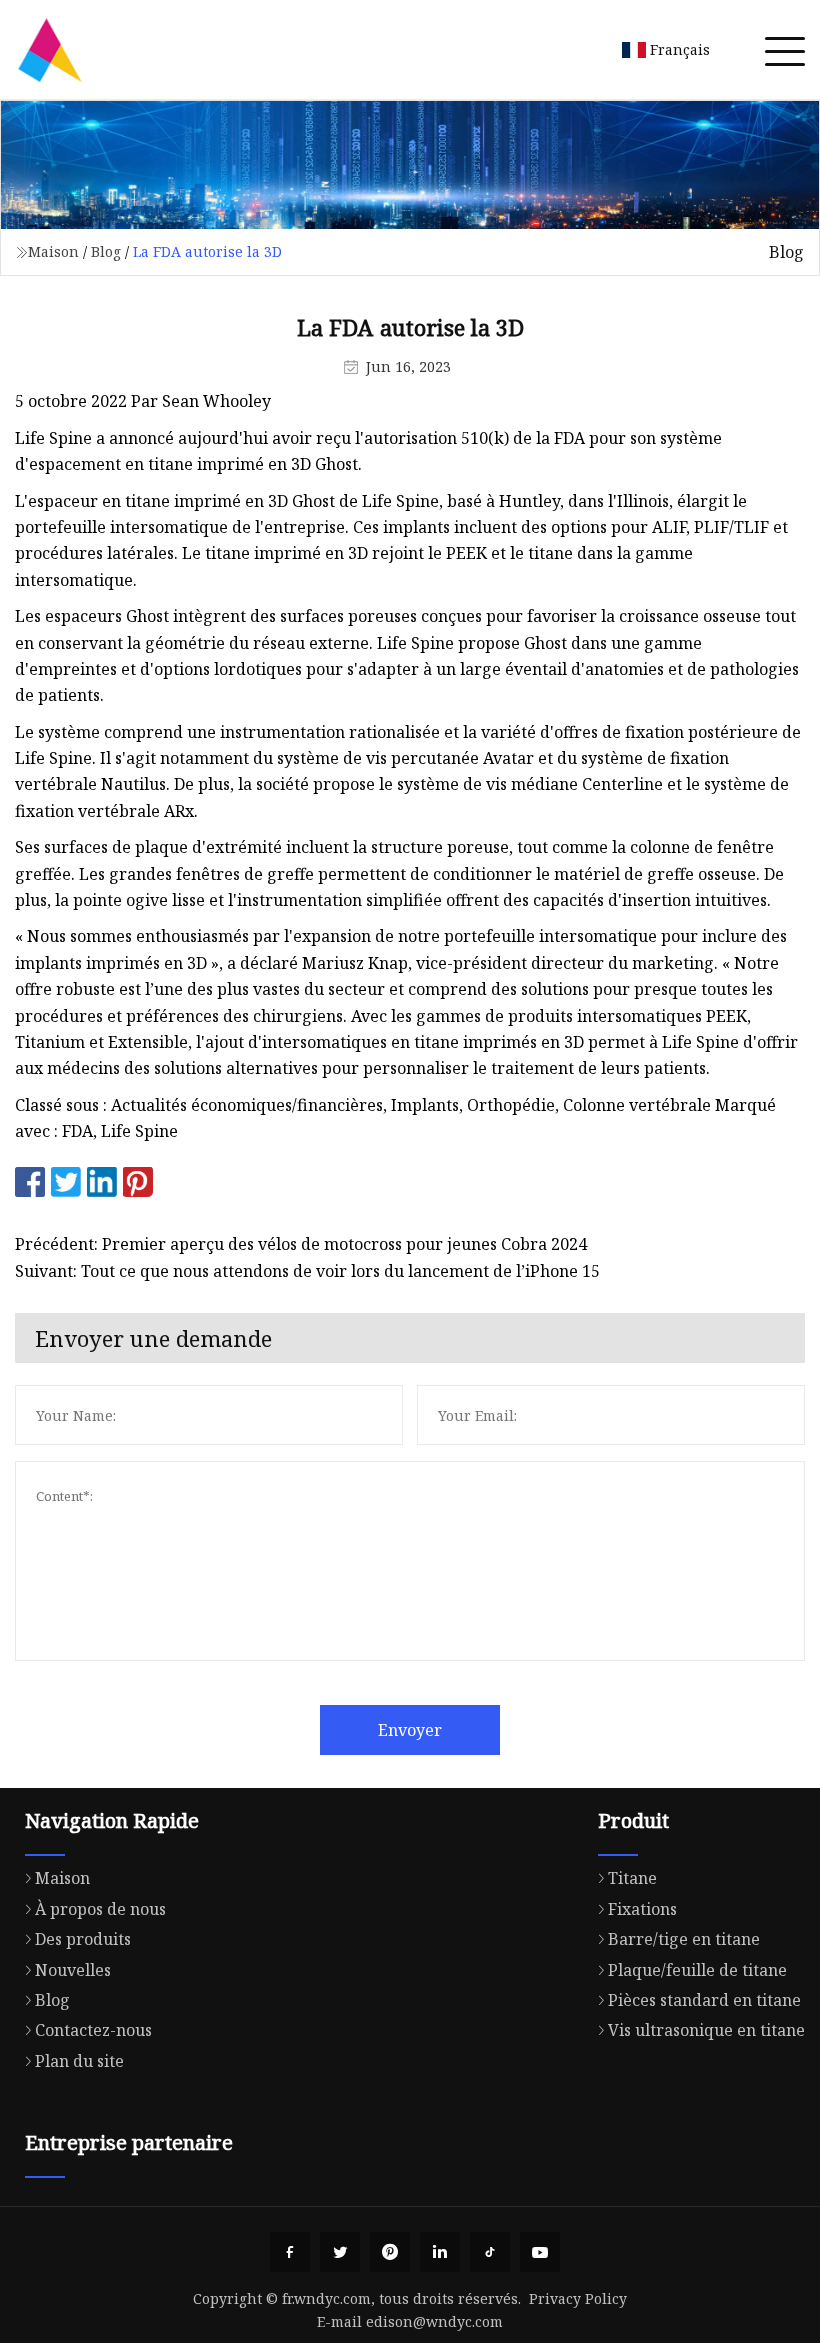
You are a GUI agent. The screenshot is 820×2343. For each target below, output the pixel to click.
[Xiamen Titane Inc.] (50, 50)
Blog (106, 251)
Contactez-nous (93, 2030)
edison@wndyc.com (434, 2321)
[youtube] (540, 2252)
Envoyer (410, 1730)
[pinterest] (390, 2252)
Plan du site (79, 2061)
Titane (632, 1878)
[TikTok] (490, 2252)
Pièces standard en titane (704, 2000)
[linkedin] (440, 2252)
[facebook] (290, 2252)
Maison (53, 251)
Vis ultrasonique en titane (706, 2030)
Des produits (83, 1939)
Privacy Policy (578, 2298)
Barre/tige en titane (684, 1939)
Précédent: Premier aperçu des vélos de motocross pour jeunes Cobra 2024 (301, 1244)
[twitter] (340, 2252)
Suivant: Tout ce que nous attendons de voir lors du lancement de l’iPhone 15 (307, 1271)
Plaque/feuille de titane (697, 1970)
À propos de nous (100, 1909)
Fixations (642, 1909)
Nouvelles (73, 1970)
